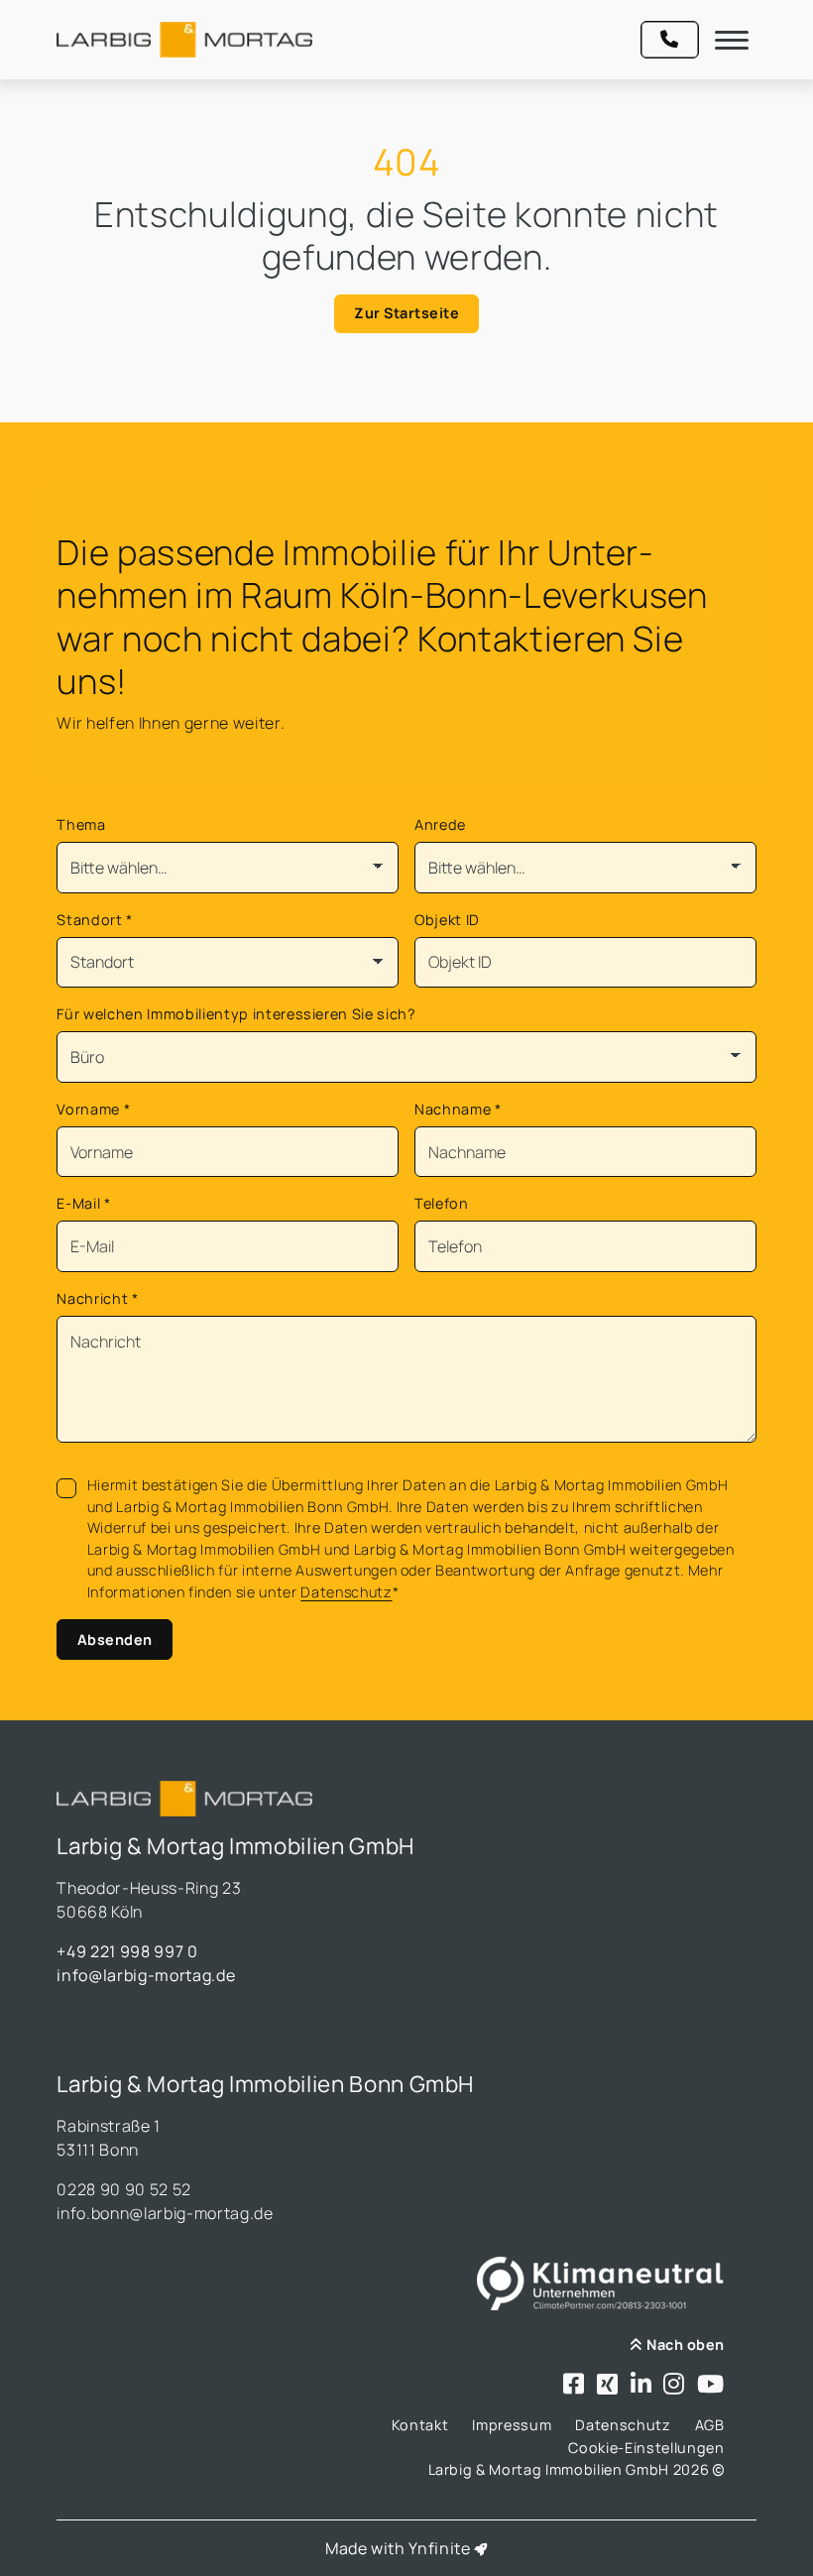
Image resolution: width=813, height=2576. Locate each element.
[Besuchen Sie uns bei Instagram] (674, 2385)
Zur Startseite (406, 313)
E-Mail (83, 1203)
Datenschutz (346, 1592)
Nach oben (684, 2344)
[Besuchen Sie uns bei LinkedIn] (641, 2385)
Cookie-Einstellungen (646, 2448)
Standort (95, 920)
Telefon (442, 1203)
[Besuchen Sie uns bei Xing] (608, 2385)
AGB (710, 2425)
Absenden (115, 1639)
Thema (81, 824)
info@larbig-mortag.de (146, 1975)
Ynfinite (439, 2548)
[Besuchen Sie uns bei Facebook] (574, 2385)
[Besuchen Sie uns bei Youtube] (711, 2385)
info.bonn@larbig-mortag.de (165, 2213)
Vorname (93, 1109)
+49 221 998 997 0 (127, 1951)
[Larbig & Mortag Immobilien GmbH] (184, 40)
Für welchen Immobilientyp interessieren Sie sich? (236, 1014)
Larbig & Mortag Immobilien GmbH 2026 (571, 2469)
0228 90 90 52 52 (124, 2189)
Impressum (512, 2425)
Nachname (458, 1109)
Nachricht (97, 1298)
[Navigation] (732, 40)
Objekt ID (447, 920)
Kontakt (420, 2425)
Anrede (440, 824)
